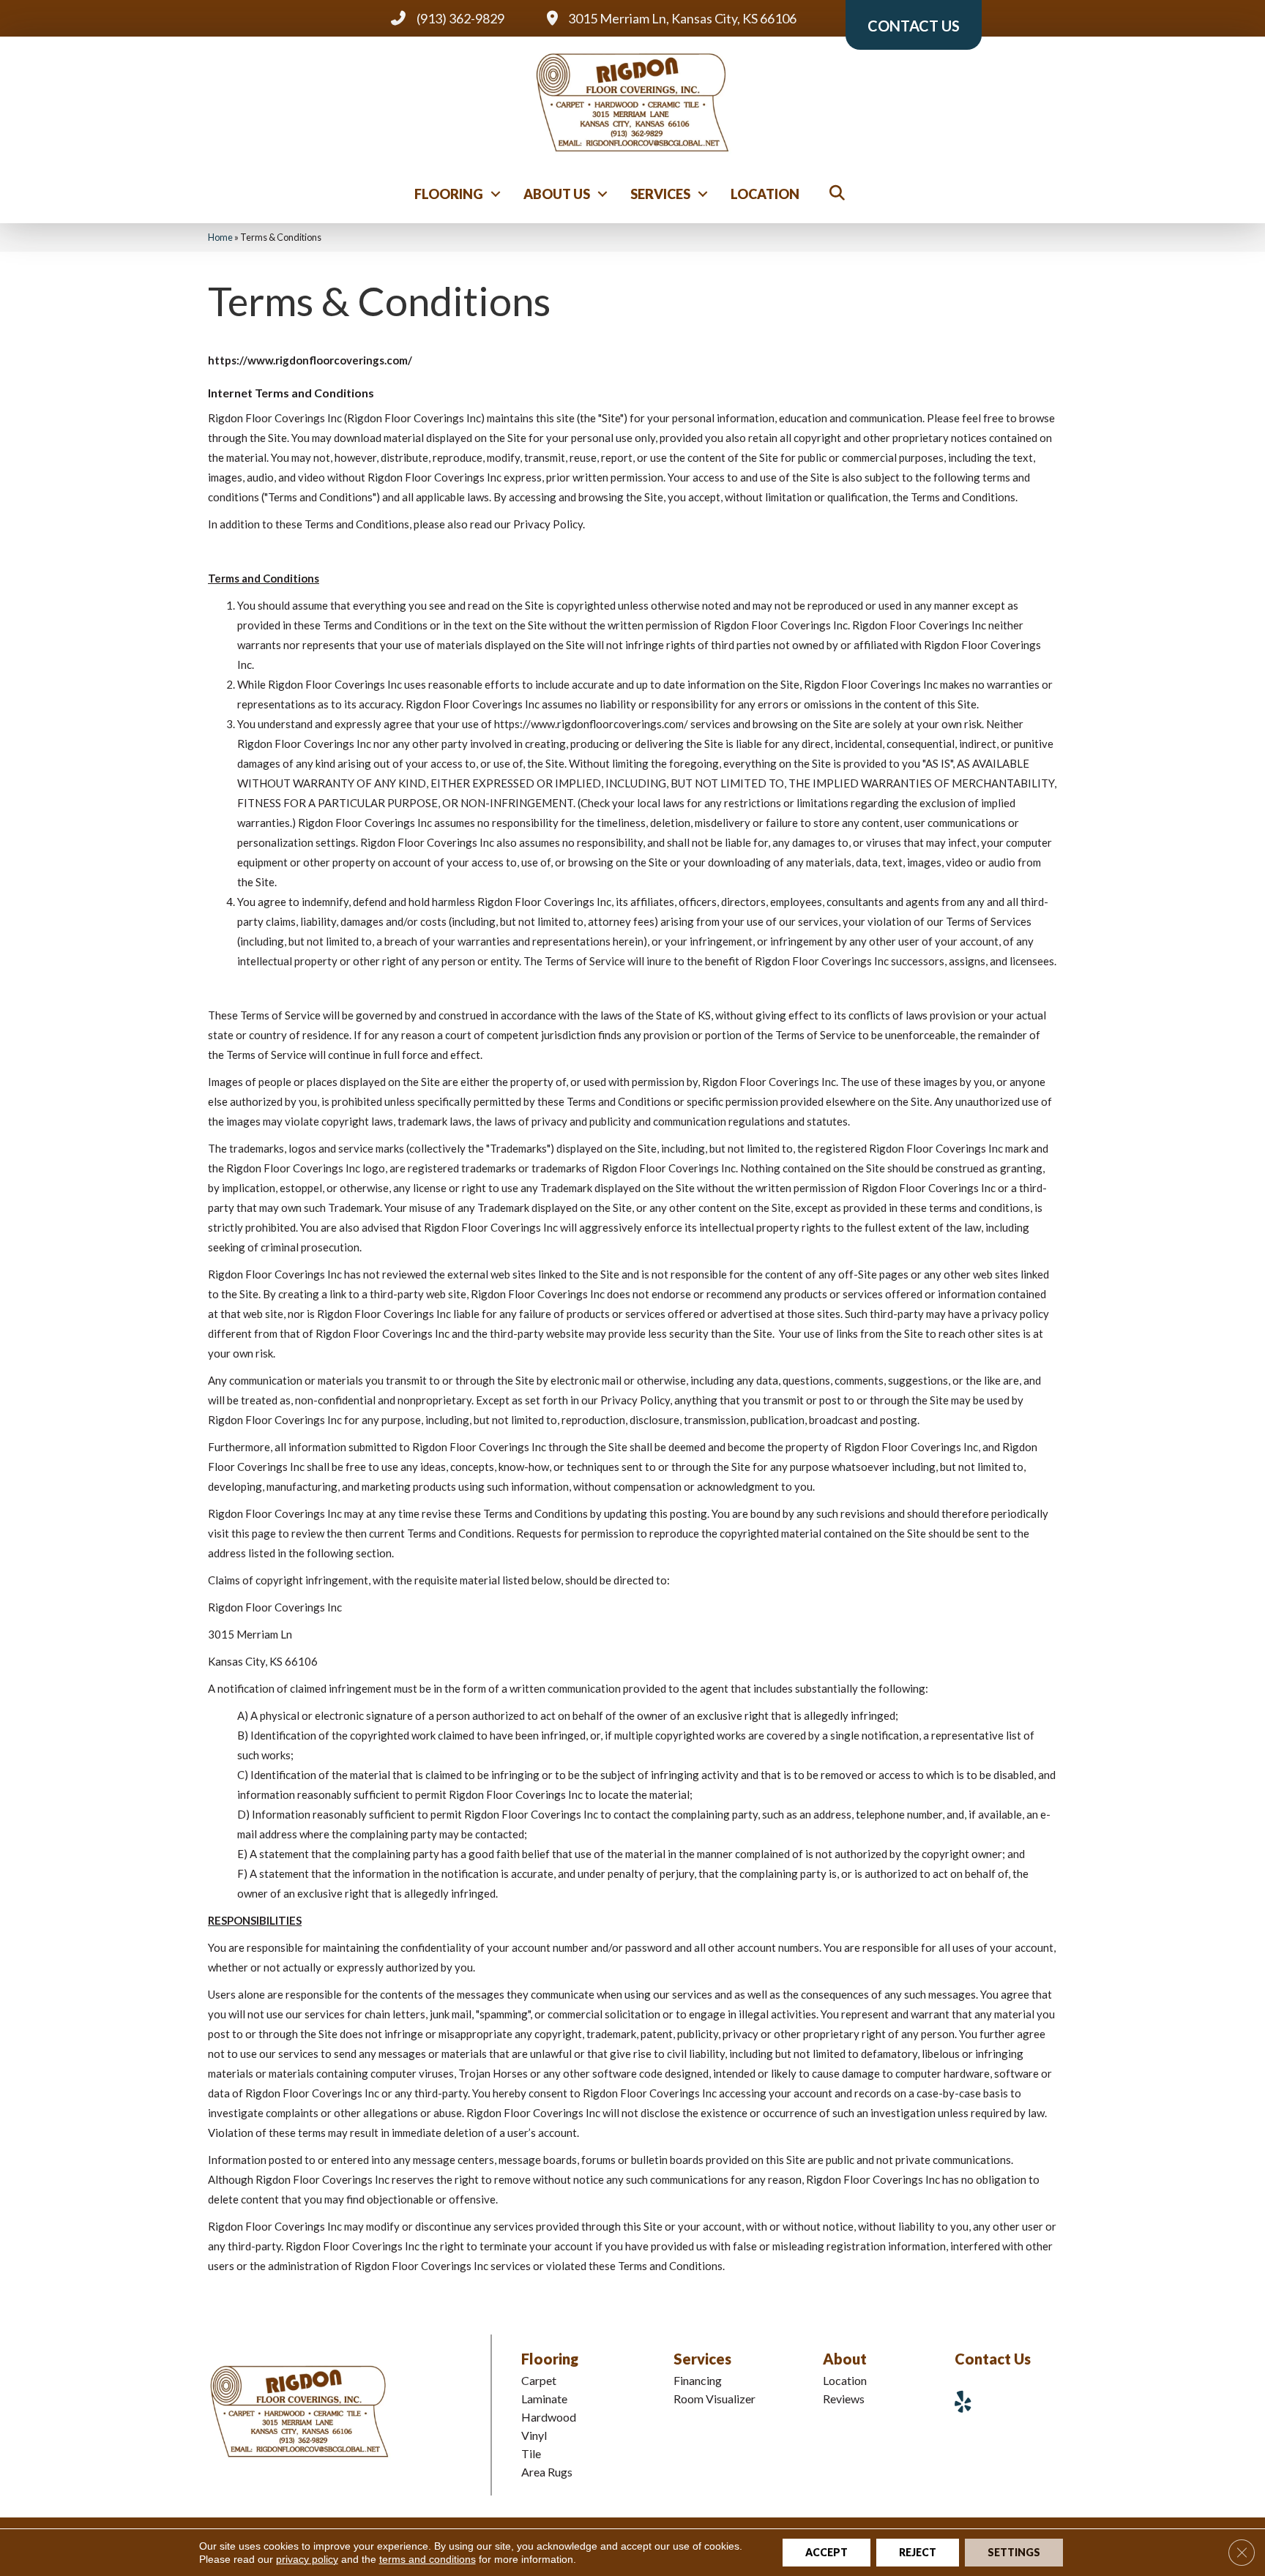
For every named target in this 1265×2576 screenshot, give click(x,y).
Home (220, 237)
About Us (557, 194)
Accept (826, 2552)
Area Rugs (547, 2472)
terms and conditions (428, 2559)
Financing (698, 2380)
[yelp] (969, 2401)
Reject (918, 2552)
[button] (496, 194)
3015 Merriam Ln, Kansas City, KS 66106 (682, 18)
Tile (531, 2453)
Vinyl (534, 2435)
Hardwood (549, 2417)
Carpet (539, 2380)
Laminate (544, 2399)
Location (765, 194)
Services (660, 194)
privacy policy (307, 2559)
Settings (1014, 2552)
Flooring (449, 194)
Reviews (844, 2399)
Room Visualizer (714, 2399)
